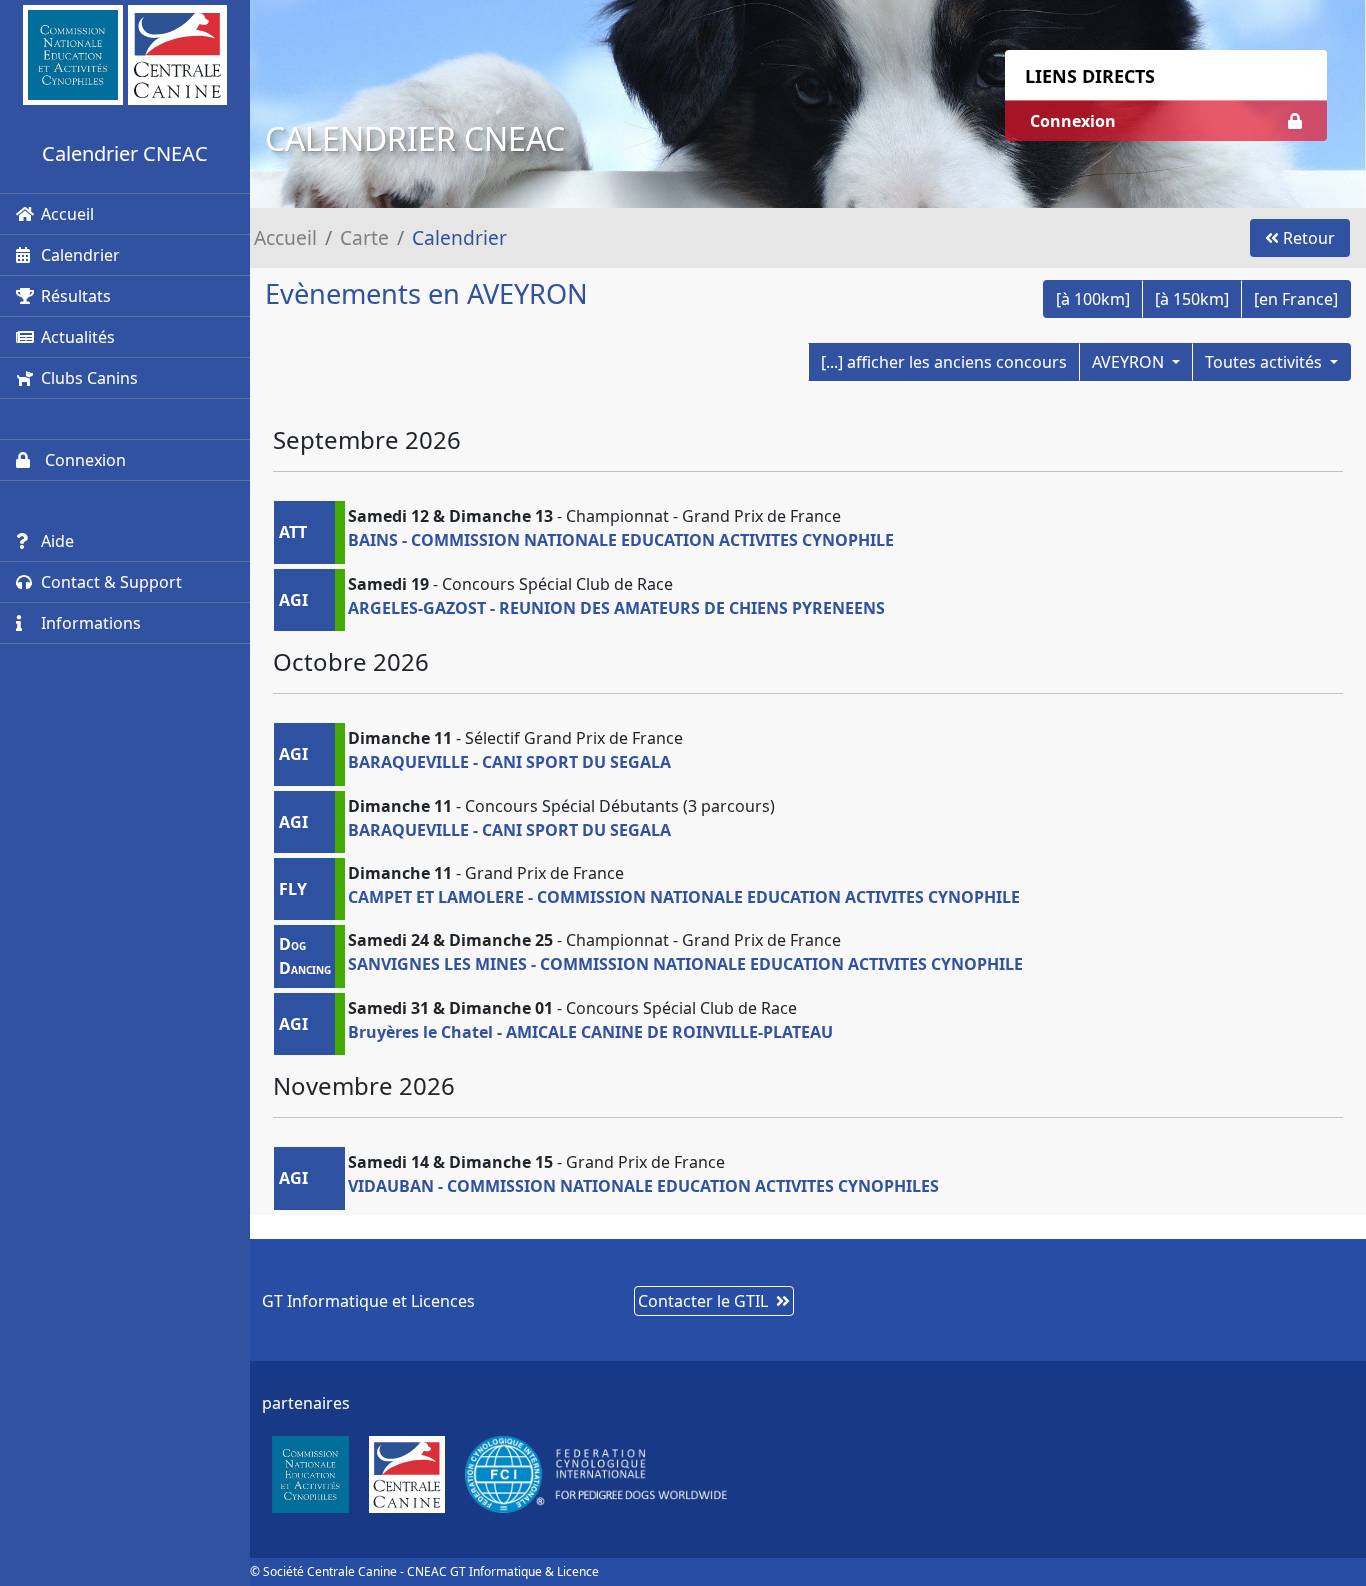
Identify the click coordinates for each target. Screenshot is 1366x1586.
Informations (91, 623)
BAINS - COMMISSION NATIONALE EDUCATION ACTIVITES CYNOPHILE (621, 540)
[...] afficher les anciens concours (944, 362)
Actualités (78, 337)
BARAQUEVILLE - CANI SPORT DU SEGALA (509, 762)
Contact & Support (111, 582)
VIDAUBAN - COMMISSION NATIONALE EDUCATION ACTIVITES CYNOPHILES (643, 1186)
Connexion (83, 460)
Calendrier (80, 255)
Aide (57, 541)
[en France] (1296, 299)
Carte (364, 237)
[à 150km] (1192, 299)
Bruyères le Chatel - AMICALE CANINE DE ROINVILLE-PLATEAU (590, 1032)
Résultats (76, 296)
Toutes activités (1265, 362)
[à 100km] (1093, 299)
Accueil (67, 214)
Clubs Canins (89, 378)
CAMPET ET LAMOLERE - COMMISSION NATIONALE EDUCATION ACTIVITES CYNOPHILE (684, 897)
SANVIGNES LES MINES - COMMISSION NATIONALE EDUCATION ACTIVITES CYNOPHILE (685, 964)
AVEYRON (1130, 362)
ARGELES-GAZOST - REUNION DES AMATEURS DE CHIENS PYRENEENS (616, 608)
